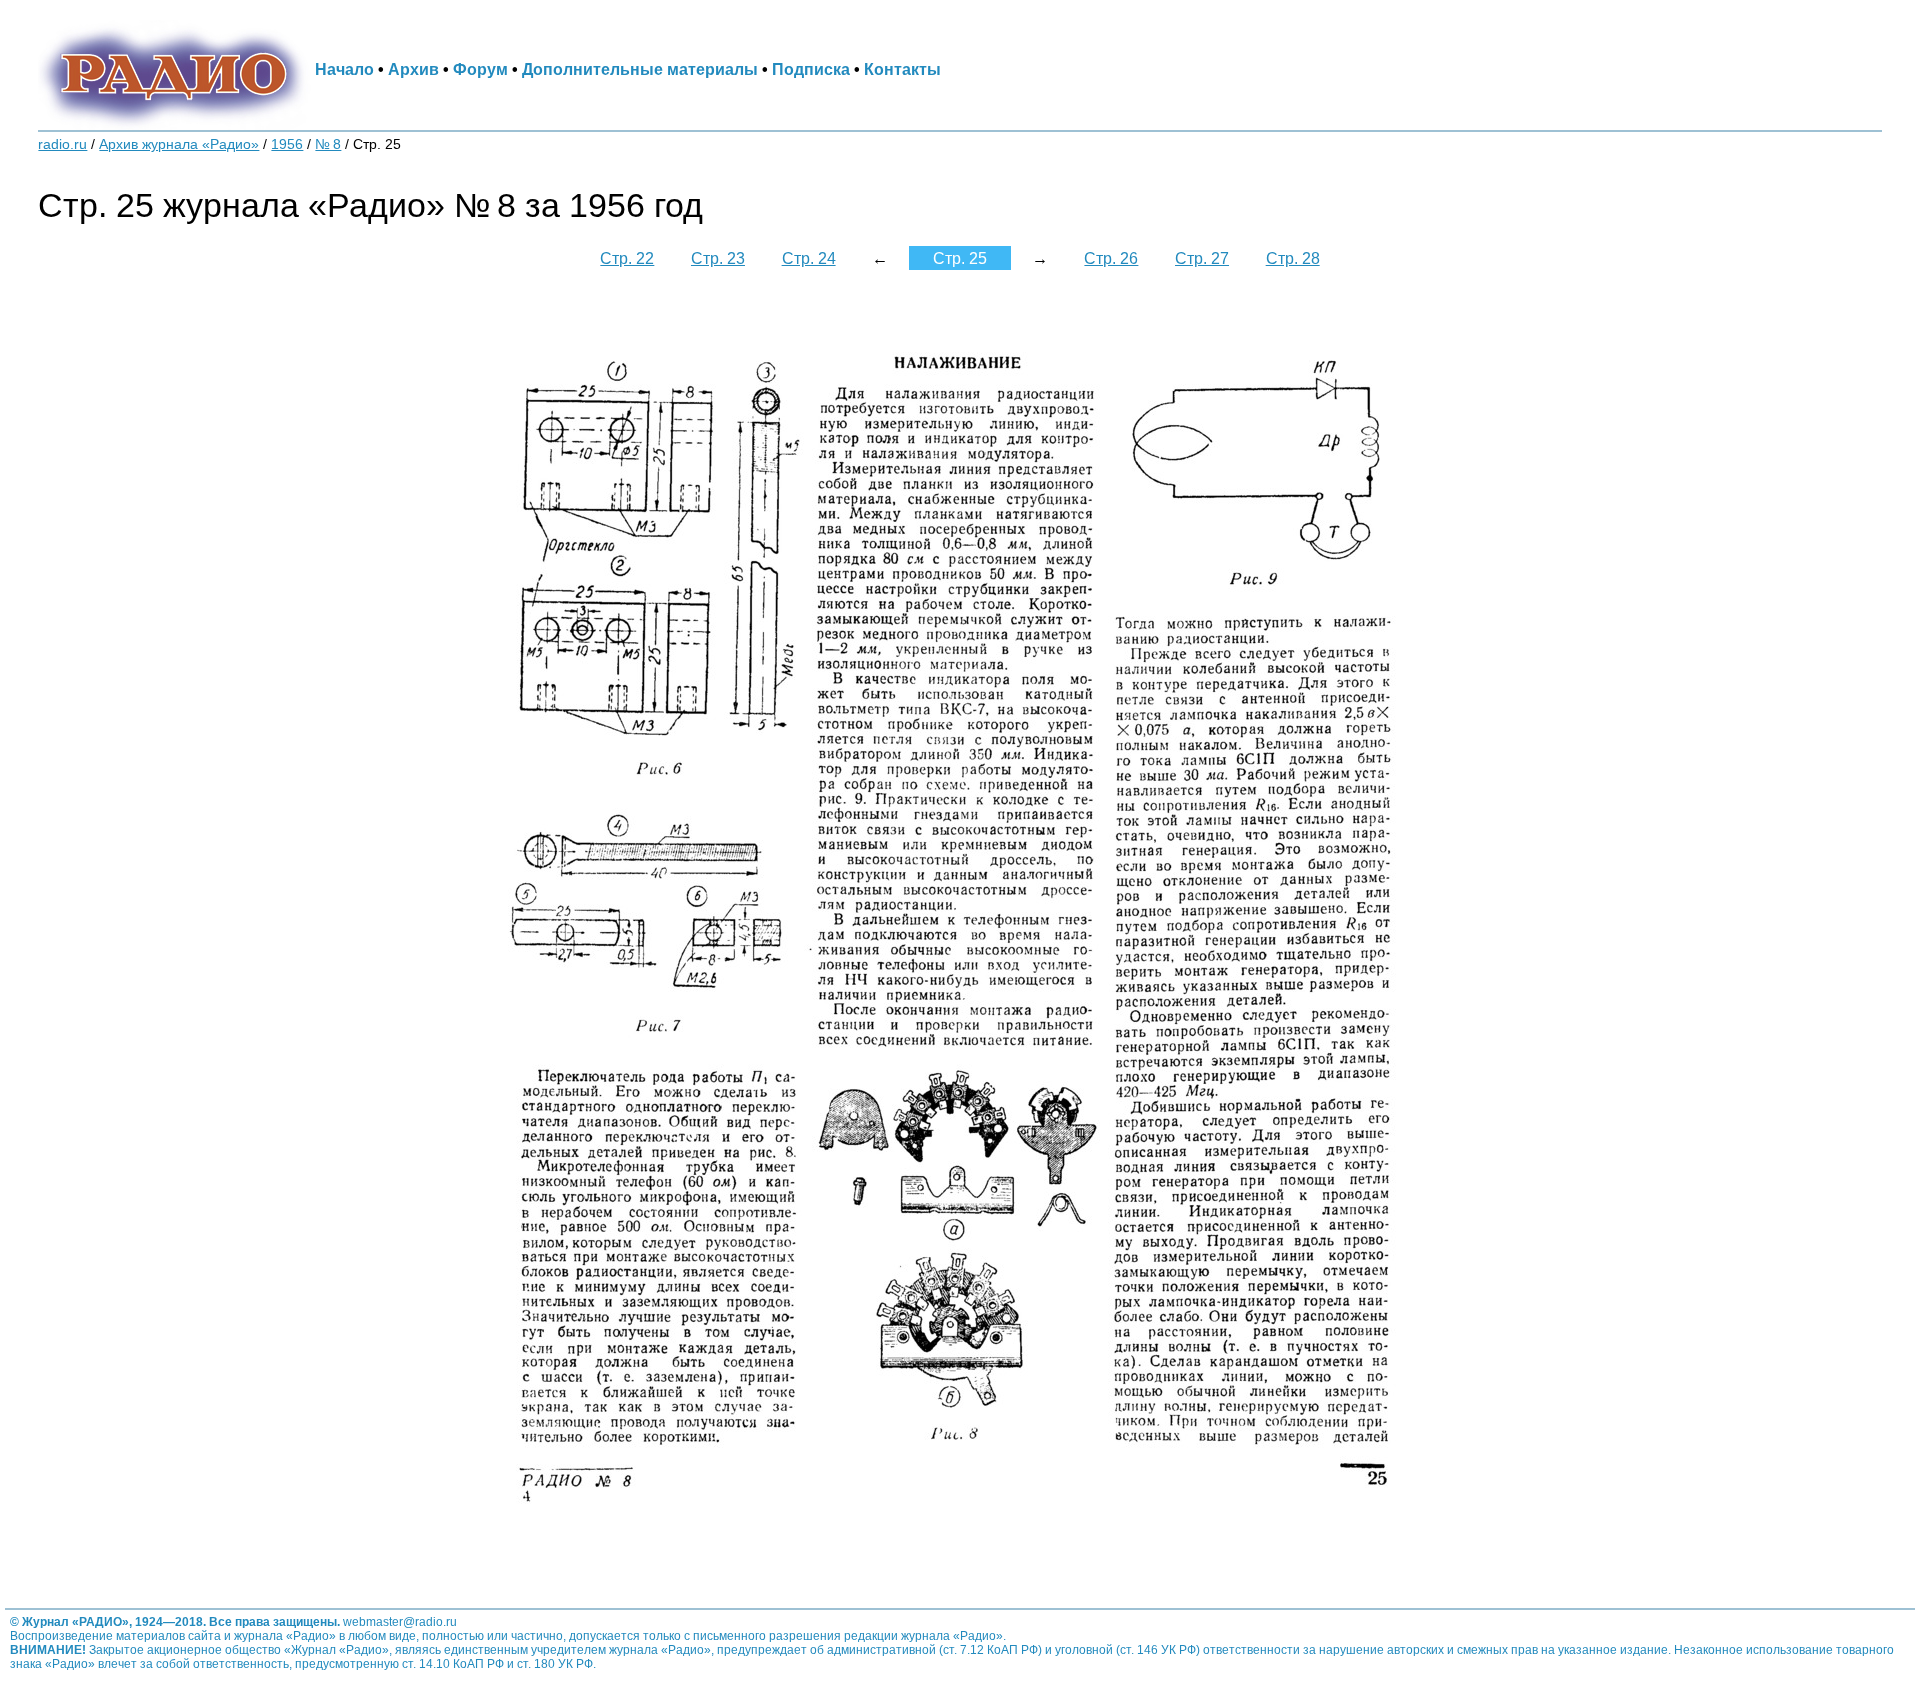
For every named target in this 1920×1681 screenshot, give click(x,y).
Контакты (902, 69)
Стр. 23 (718, 258)
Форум (480, 69)
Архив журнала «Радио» (179, 144)
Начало (344, 69)
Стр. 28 (1293, 258)
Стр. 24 (809, 258)
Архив (413, 69)
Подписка (811, 69)
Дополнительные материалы (640, 69)
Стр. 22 (627, 258)
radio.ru (62, 144)
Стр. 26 (1111, 258)
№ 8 (328, 144)
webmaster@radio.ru (400, 1622)
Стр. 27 (1202, 258)
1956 (287, 144)
